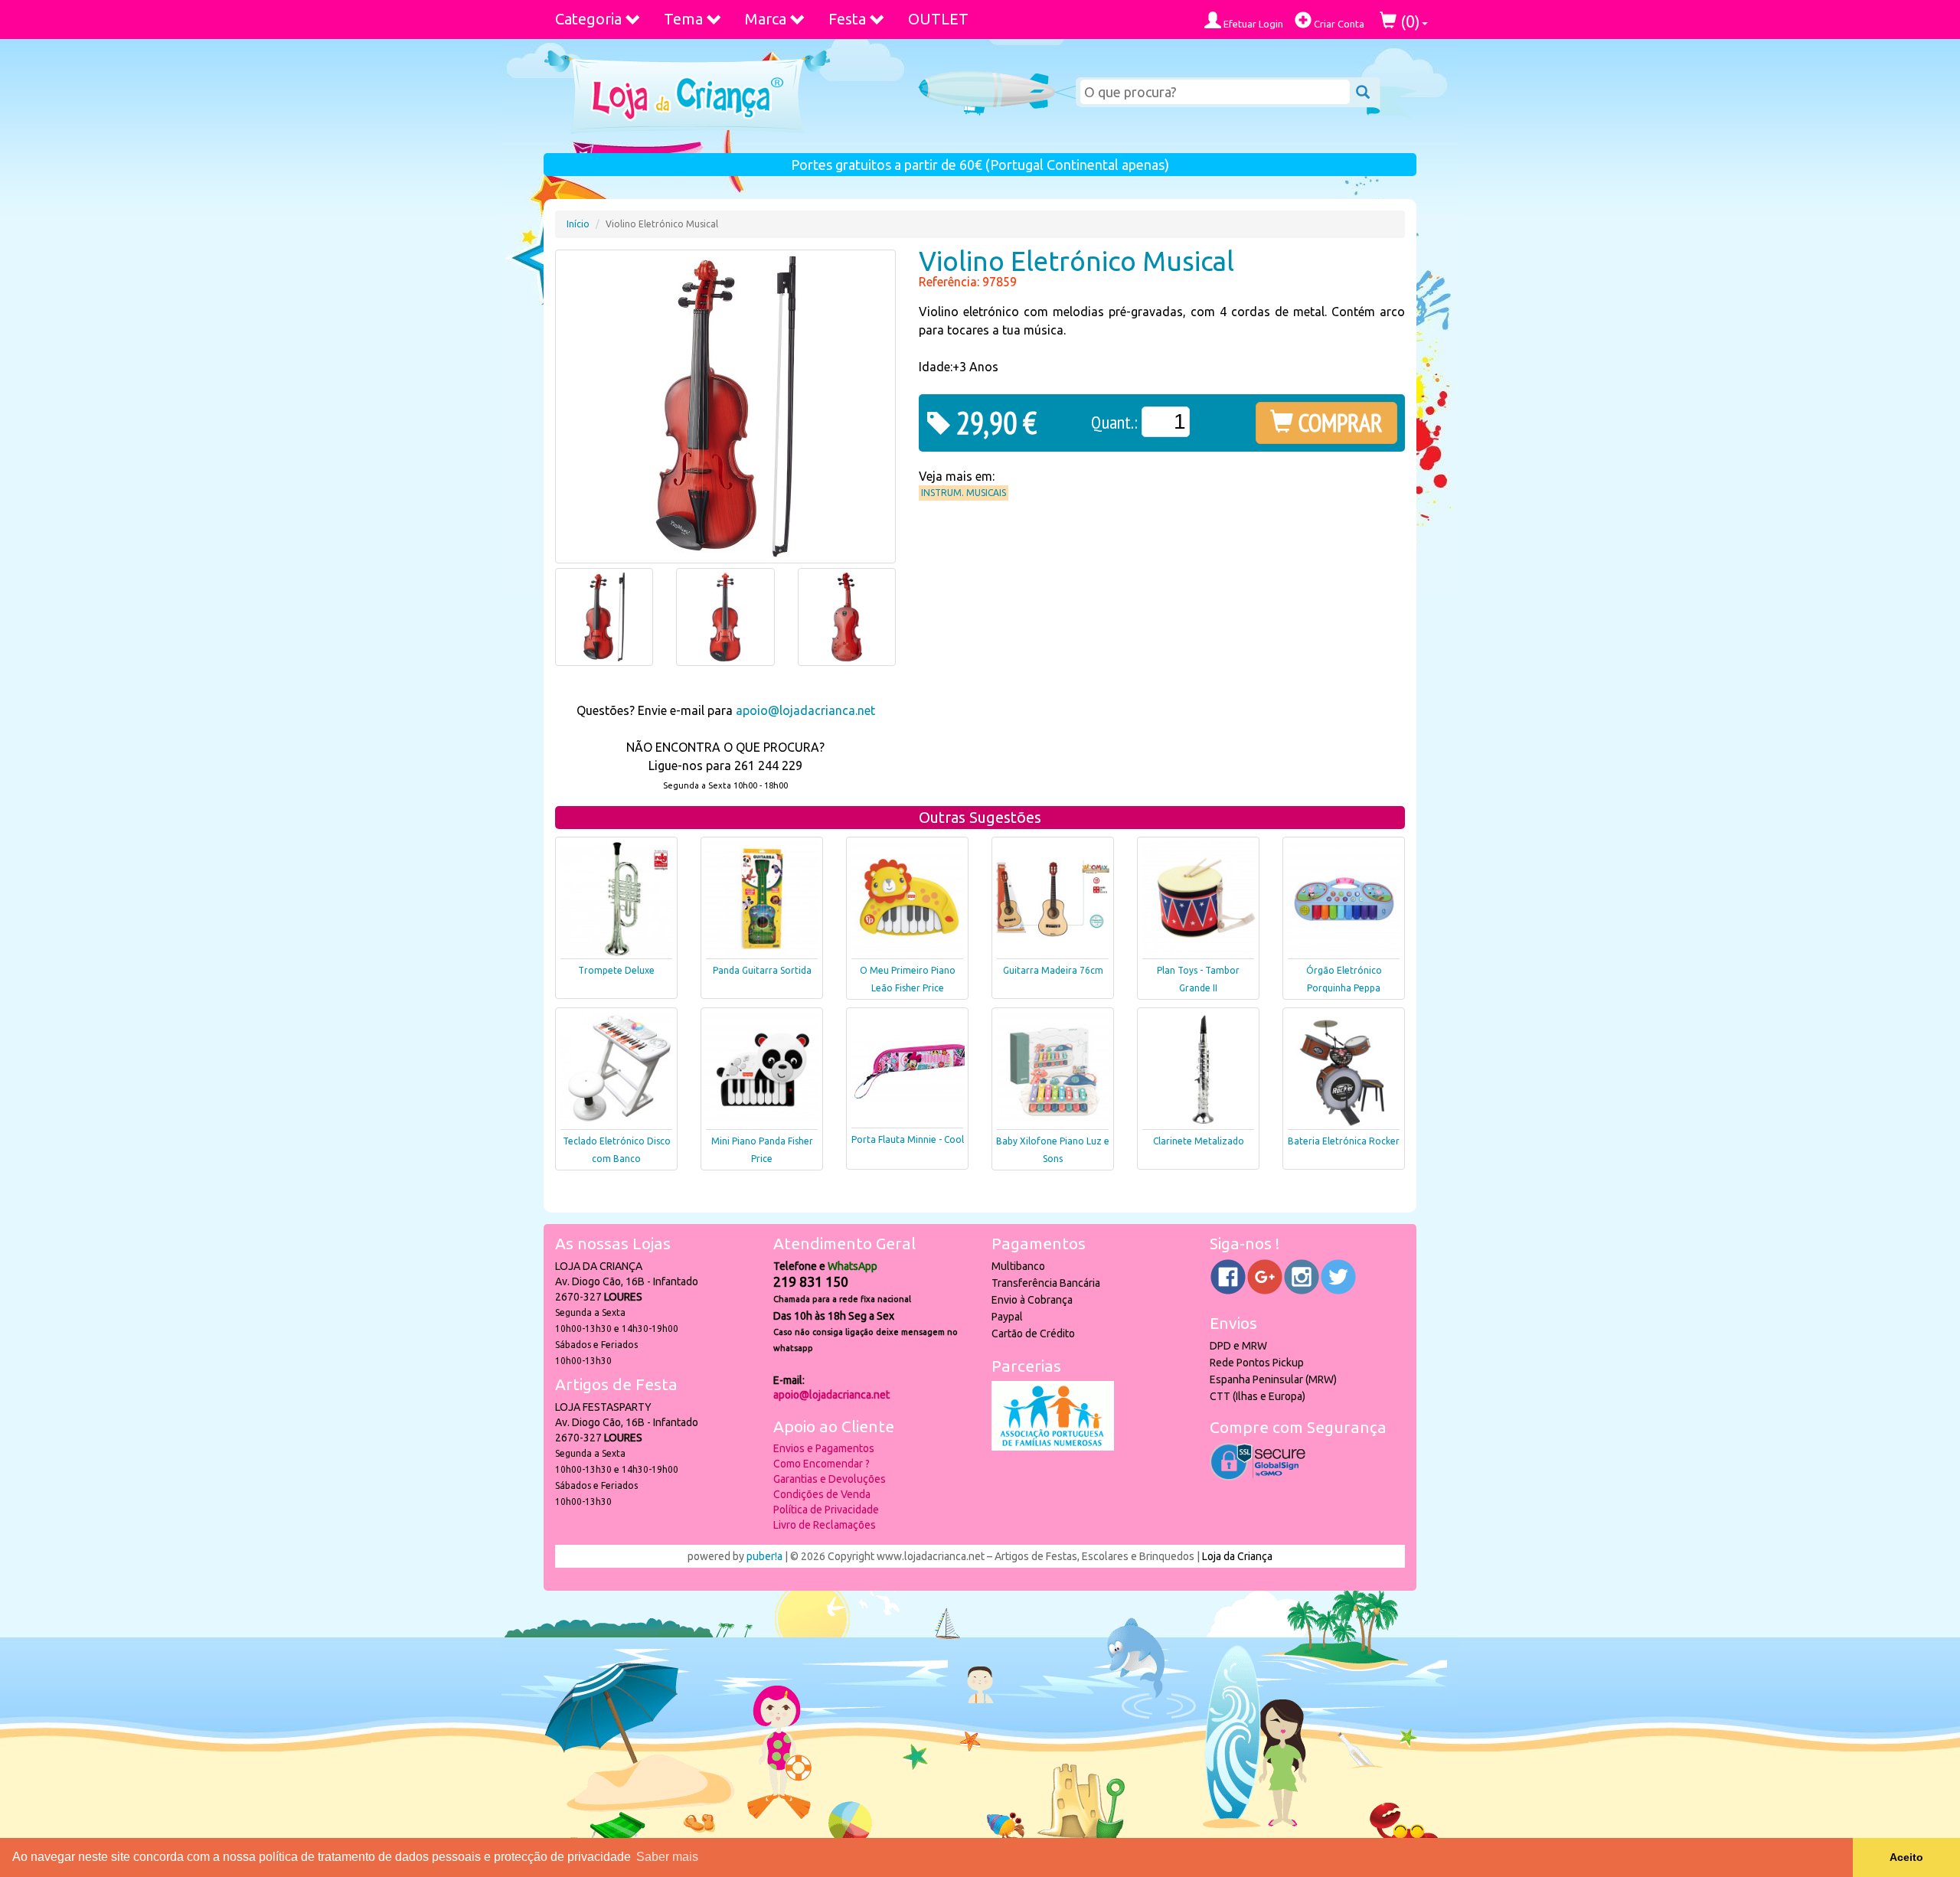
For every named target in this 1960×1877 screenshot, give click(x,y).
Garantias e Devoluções (830, 1479)
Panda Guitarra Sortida (762, 970)
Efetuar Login (1252, 24)
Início (578, 224)
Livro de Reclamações (825, 1525)
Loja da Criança (1237, 1556)
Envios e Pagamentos (824, 1448)
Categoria (588, 19)
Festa (847, 19)
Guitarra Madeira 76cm (1053, 970)
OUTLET (938, 19)
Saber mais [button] (667, 1857)
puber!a (764, 1556)
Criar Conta (1338, 24)
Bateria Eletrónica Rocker (1344, 1141)
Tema (683, 19)
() (1408, 21)
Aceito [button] (1906, 1857)
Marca (766, 19)
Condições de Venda (822, 1494)
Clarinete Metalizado (1199, 1141)
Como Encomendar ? (822, 1464)
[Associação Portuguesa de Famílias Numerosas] (1053, 1447)
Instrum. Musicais (964, 493)
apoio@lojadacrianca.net (805, 710)
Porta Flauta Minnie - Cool (908, 1139)
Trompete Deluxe (616, 970)
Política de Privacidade (826, 1510)
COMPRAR (1338, 423)
